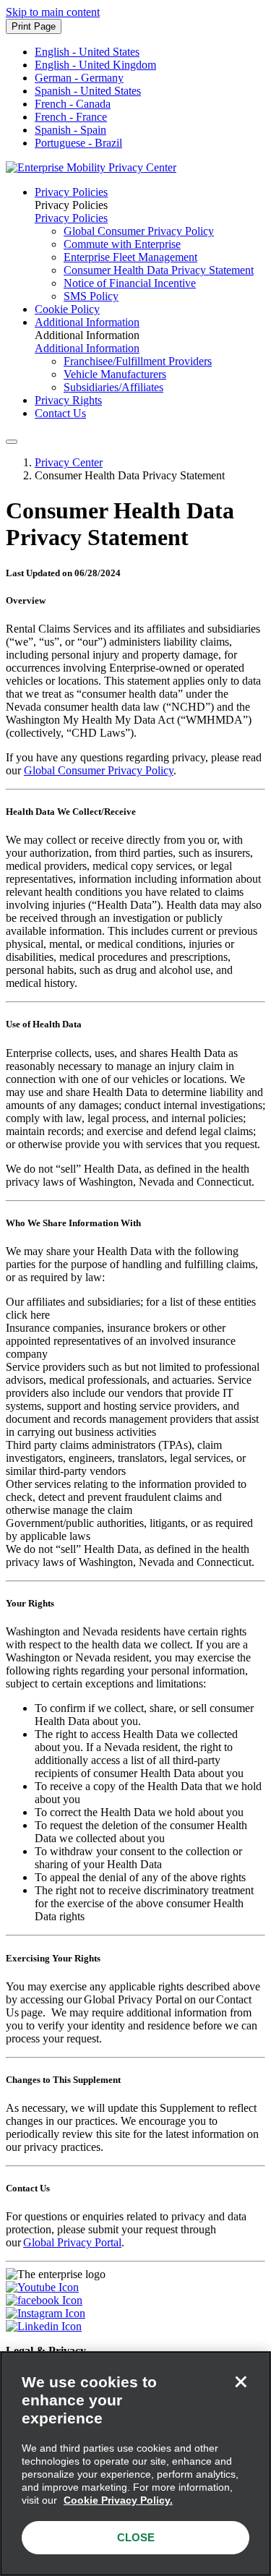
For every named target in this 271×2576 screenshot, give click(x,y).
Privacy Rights (68, 400)
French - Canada (73, 104)
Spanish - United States (88, 91)
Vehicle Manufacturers (115, 374)
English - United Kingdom (95, 65)
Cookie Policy (67, 309)
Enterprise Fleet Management (130, 257)
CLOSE (136, 2537)
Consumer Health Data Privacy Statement (159, 270)
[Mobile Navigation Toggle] (12, 442)
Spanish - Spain (70, 130)
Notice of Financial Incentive (130, 283)
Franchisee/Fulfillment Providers (138, 361)
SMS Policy (91, 296)
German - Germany (79, 78)
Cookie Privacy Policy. (118, 2500)
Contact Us (60, 413)
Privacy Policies (71, 192)
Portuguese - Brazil (78, 143)
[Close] (241, 2382)
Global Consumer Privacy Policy (139, 231)
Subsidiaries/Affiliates (113, 387)
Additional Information (87, 322)
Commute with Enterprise (122, 244)
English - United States (87, 52)
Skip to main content (53, 12)
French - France (71, 117)
